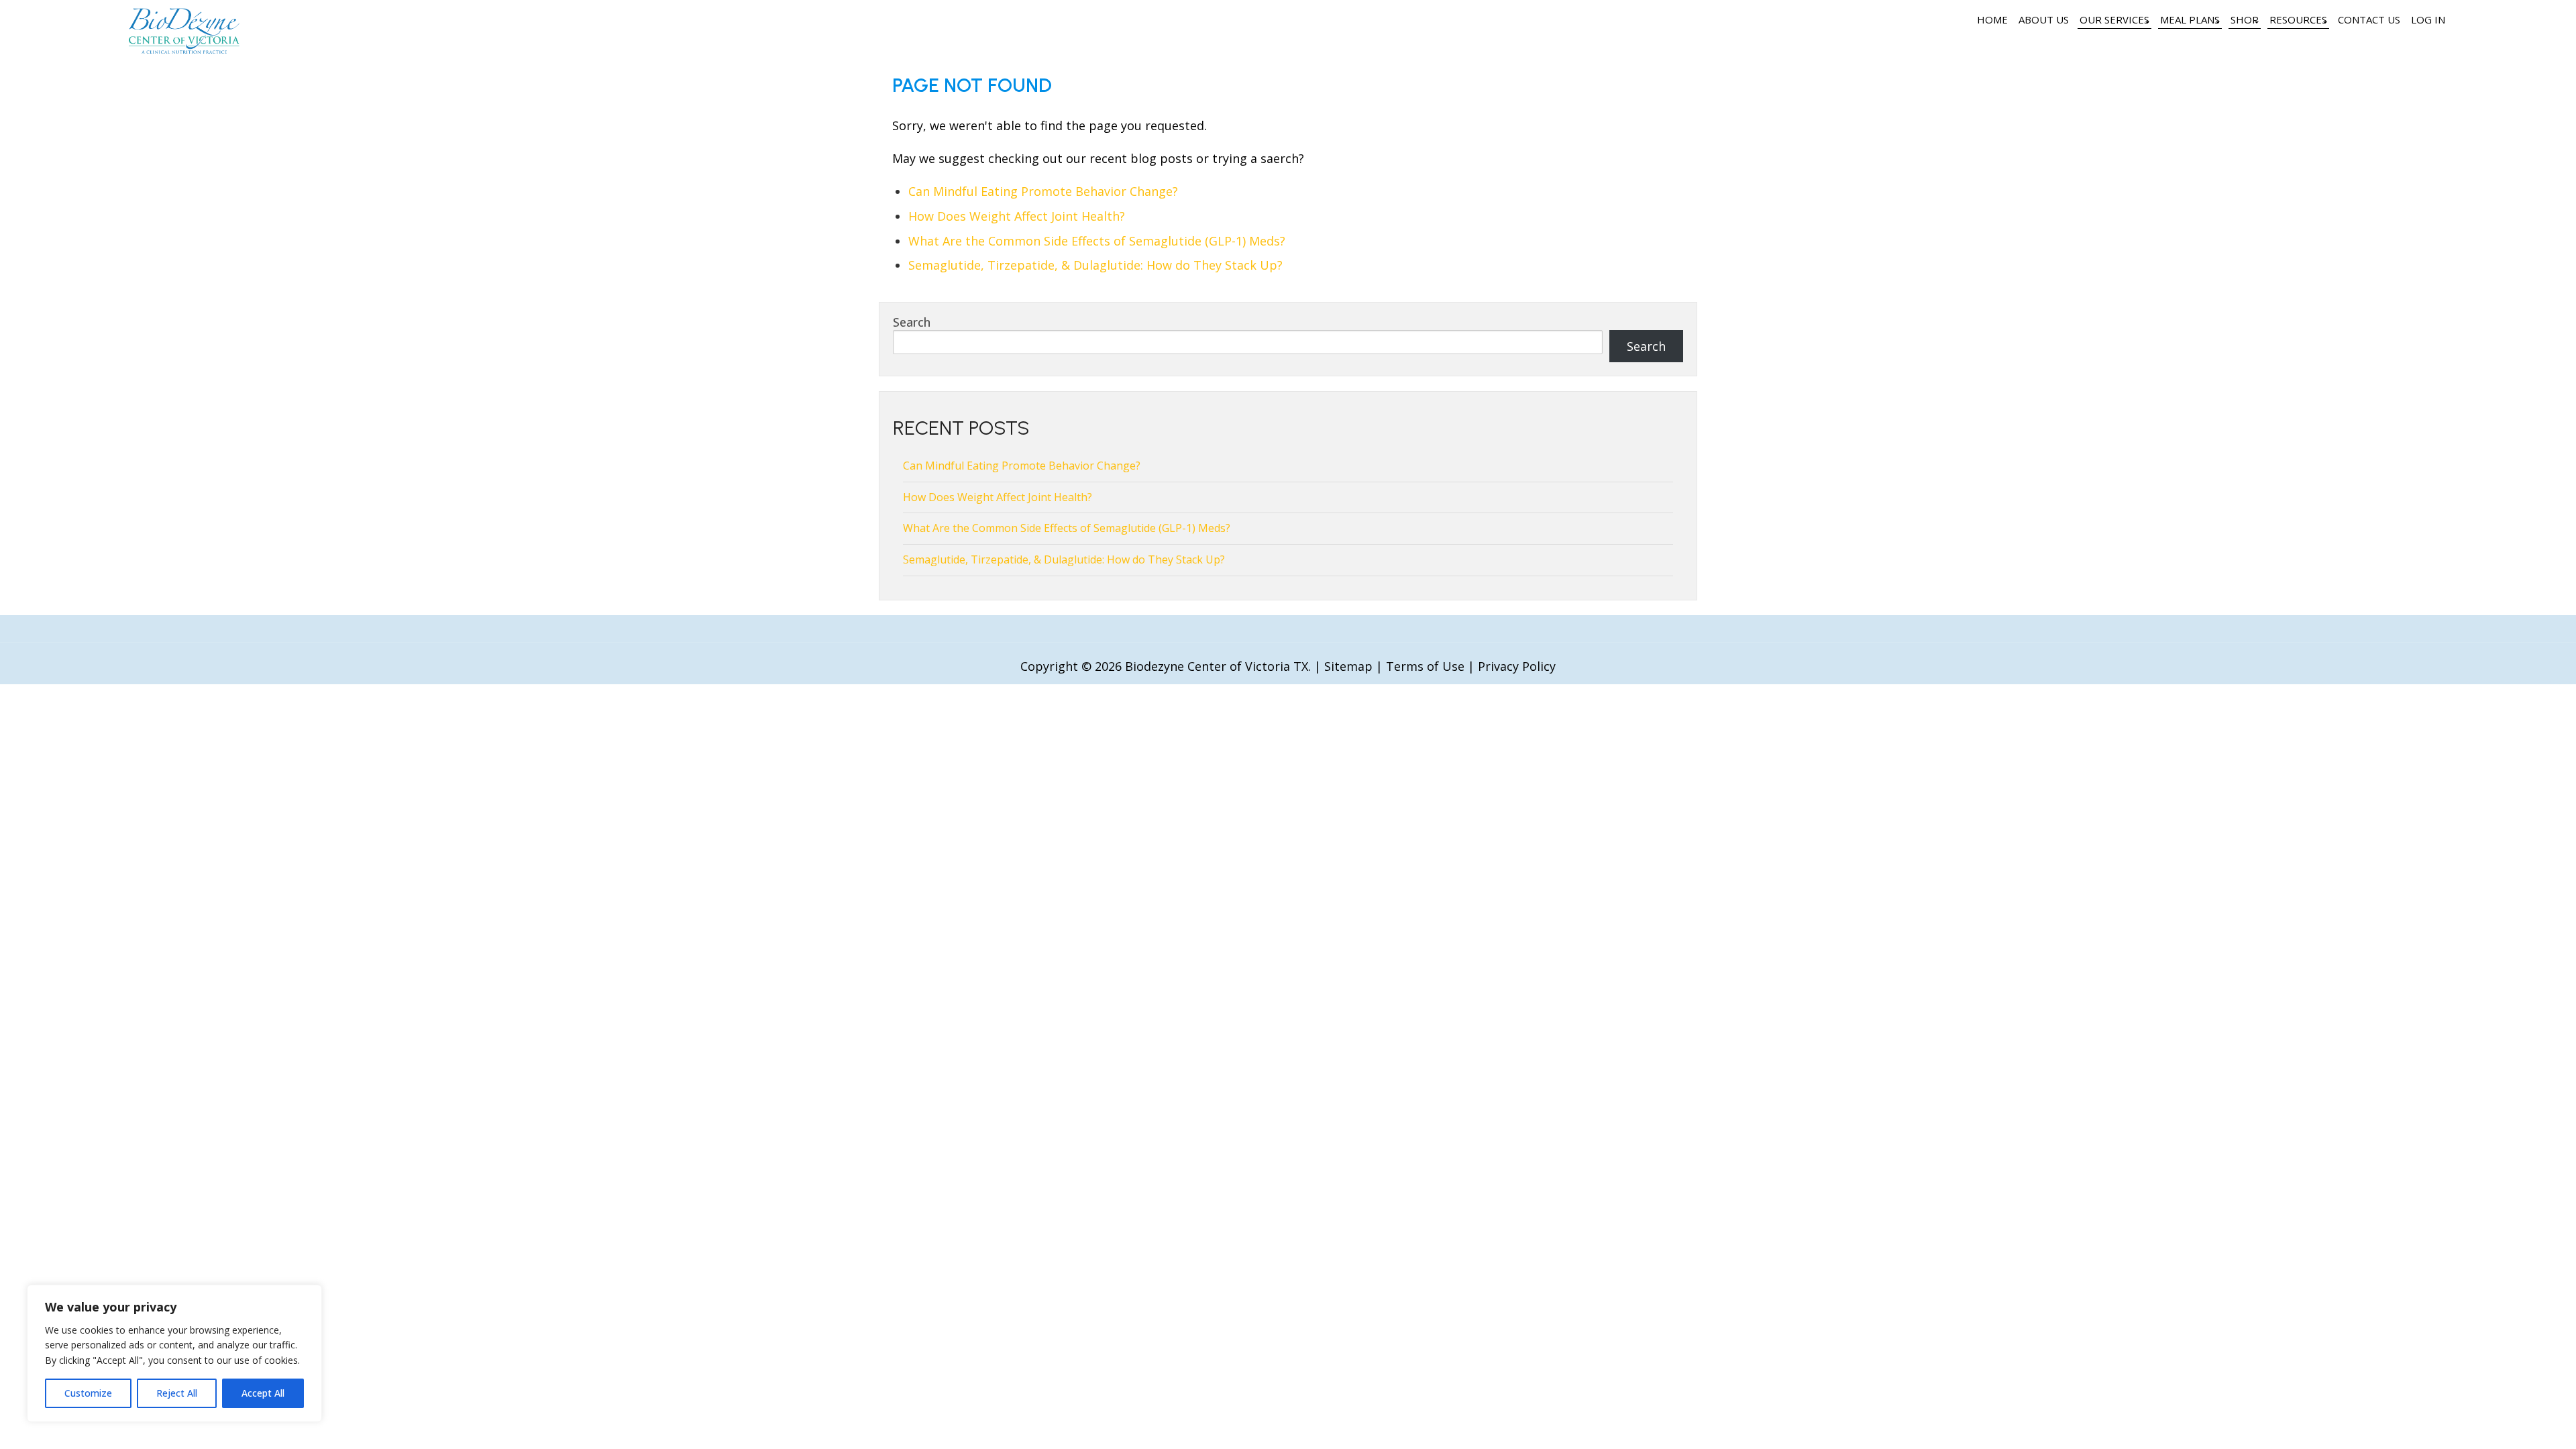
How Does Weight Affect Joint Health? (1017, 216)
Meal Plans (2190, 19)
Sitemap (1348, 666)
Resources (2298, 19)
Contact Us (2369, 19)
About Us (2044, 19)
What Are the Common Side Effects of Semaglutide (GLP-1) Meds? (1097, 241)
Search (912, 322)
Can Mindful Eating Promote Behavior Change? (1043, 191)
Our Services (2114, 19)
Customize (88, 1393)
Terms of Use (1425, 666)
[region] (174, 1353)
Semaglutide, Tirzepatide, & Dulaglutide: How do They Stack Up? (1095, 265)
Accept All (263, 1393)
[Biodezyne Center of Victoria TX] (184, 49)
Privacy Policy (1517, 666)
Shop (2245, 19)
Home (1992, 19)
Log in (2428, 19)
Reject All (177, 1393)
